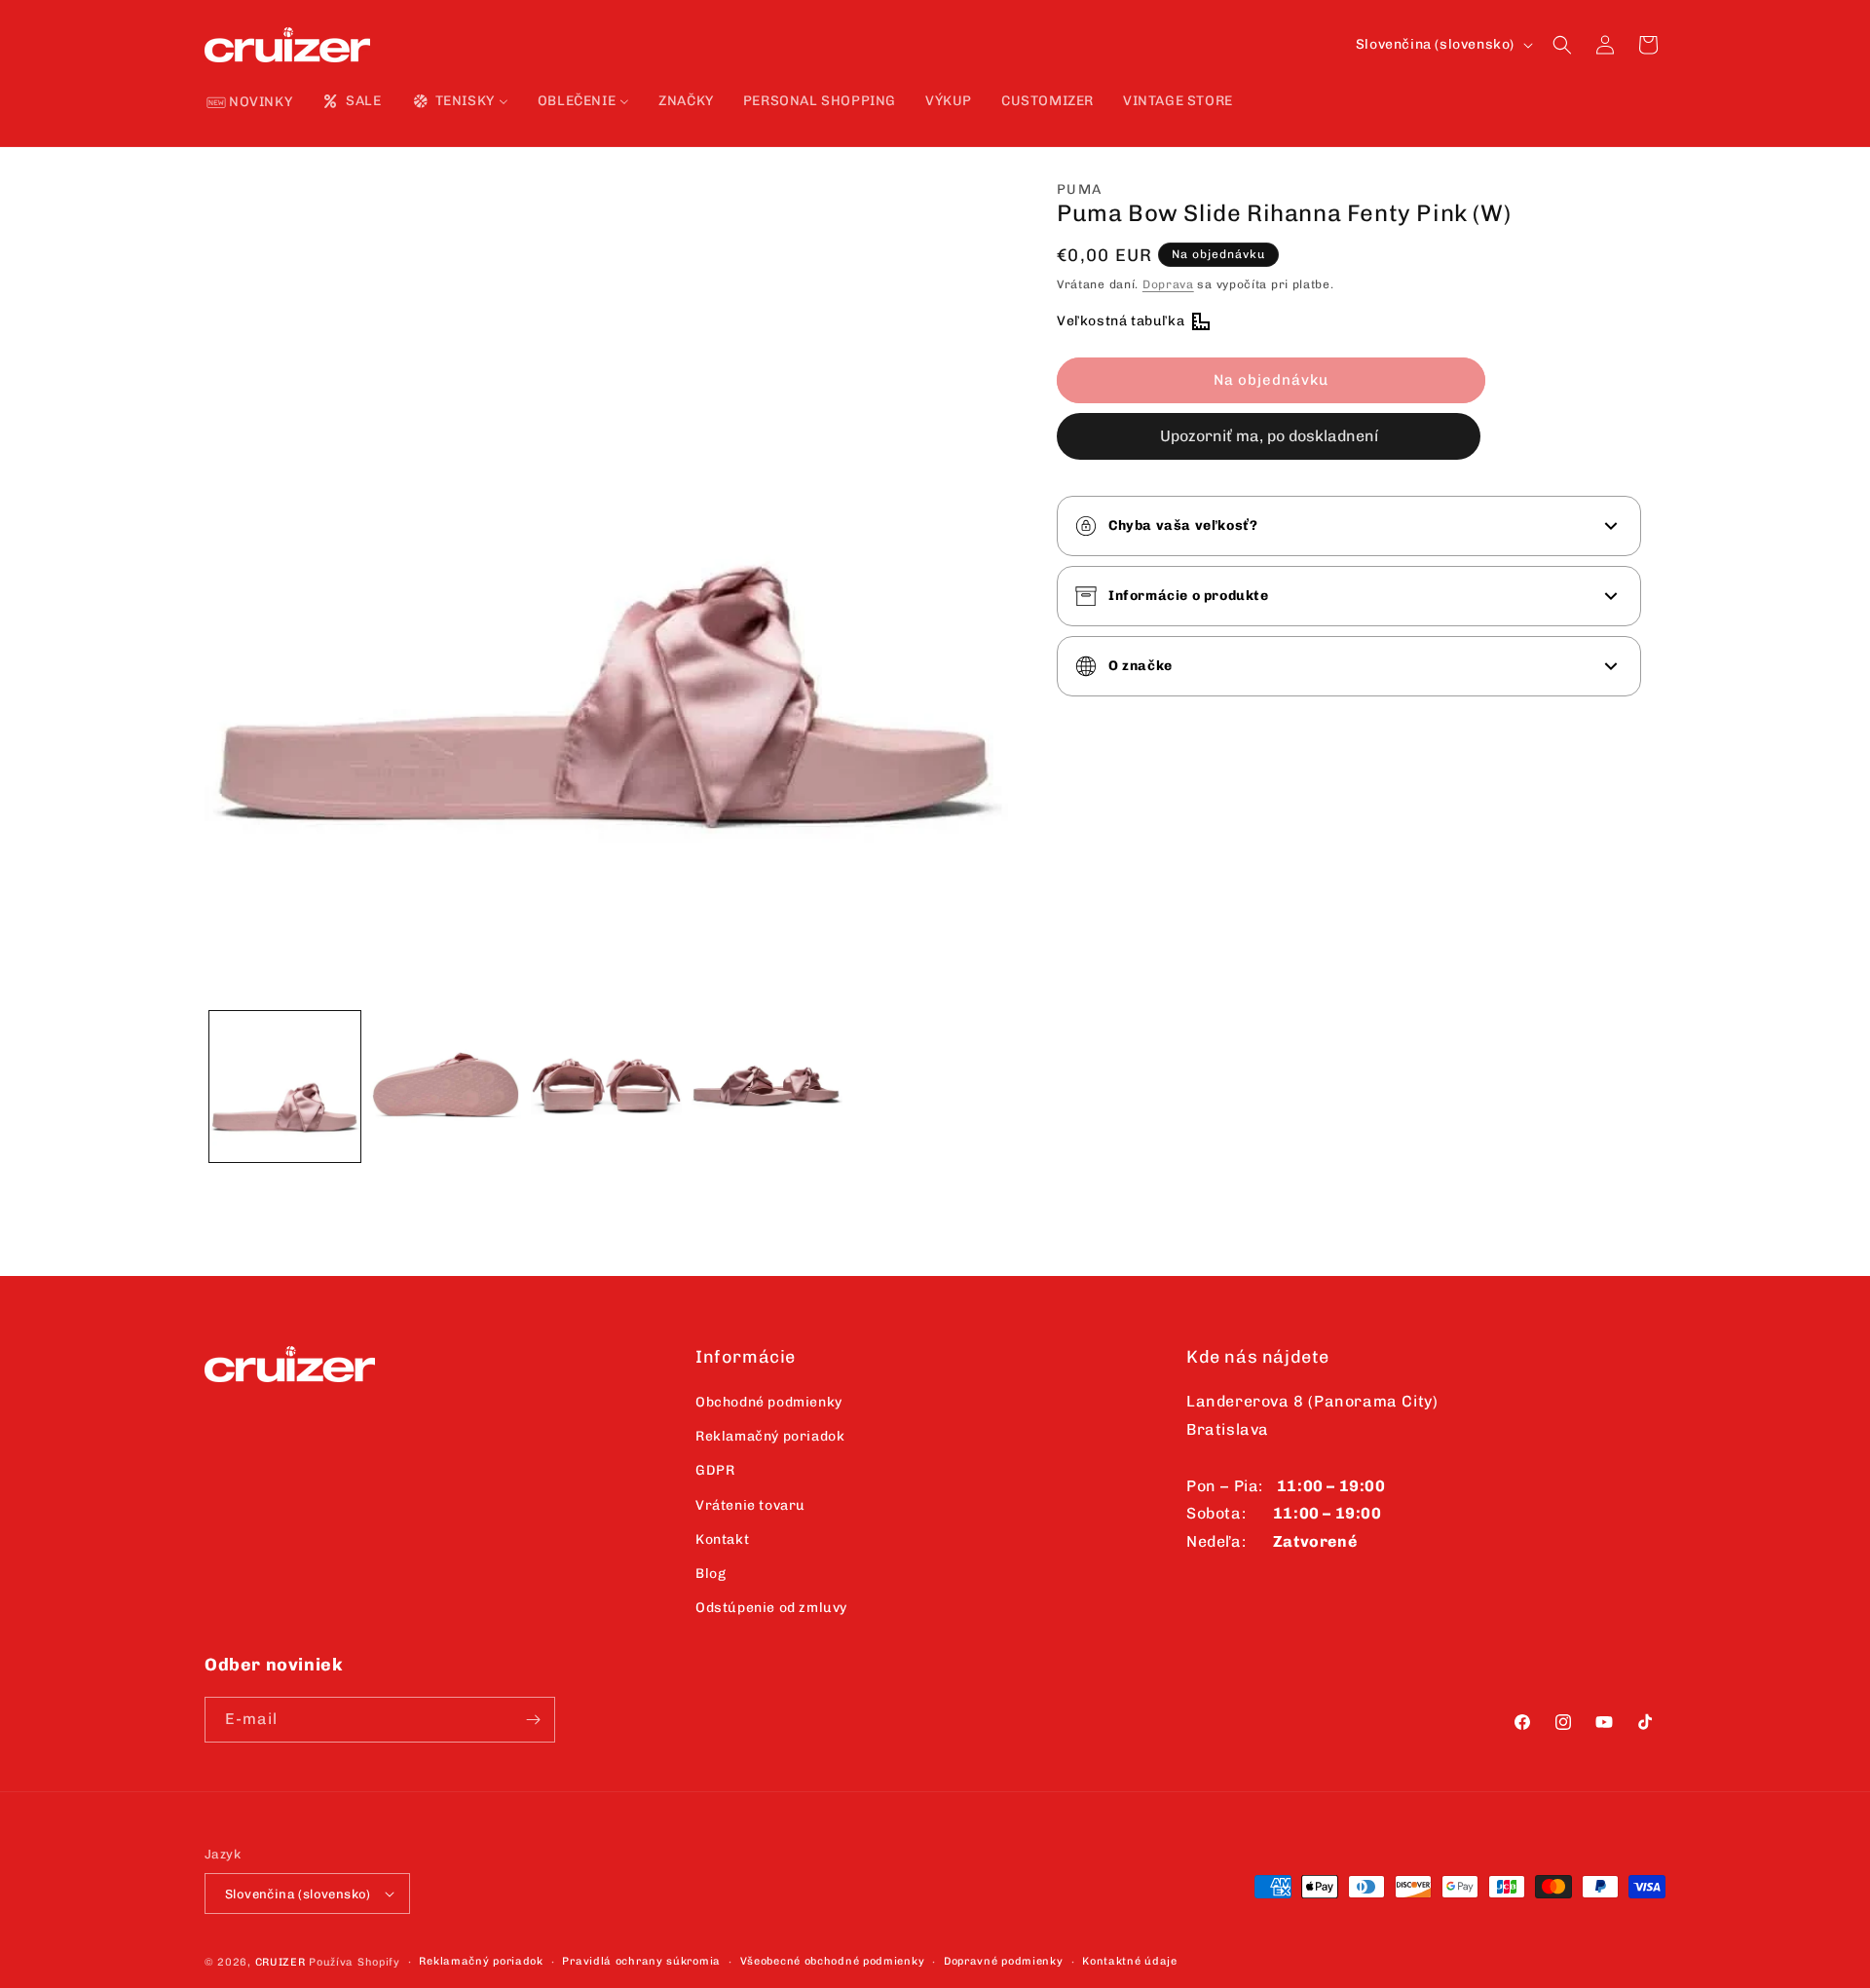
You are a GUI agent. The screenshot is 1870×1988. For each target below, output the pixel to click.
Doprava (1168, 284)
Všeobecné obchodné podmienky (833, 1961)
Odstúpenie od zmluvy (771, 1608)
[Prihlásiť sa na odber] (533, 1720)
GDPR (715, 1470)
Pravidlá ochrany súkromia (641, 1961)
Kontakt (722, 1539)
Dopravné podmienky (1004, 1961)
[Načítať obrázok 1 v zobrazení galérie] (285, 1087)
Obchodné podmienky (769, 1402)
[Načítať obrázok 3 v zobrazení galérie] (606, 1087)
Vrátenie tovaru (750, 1505)
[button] (1562, 45)
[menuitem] (250, 103)
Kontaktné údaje (1130, 1961)
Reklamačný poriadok (770, 1436)
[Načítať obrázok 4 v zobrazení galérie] (767, 1087)
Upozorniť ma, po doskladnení (1269, 436)
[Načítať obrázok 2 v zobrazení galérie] (446, 1087)
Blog (711, 1574)
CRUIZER (280, 1962)
